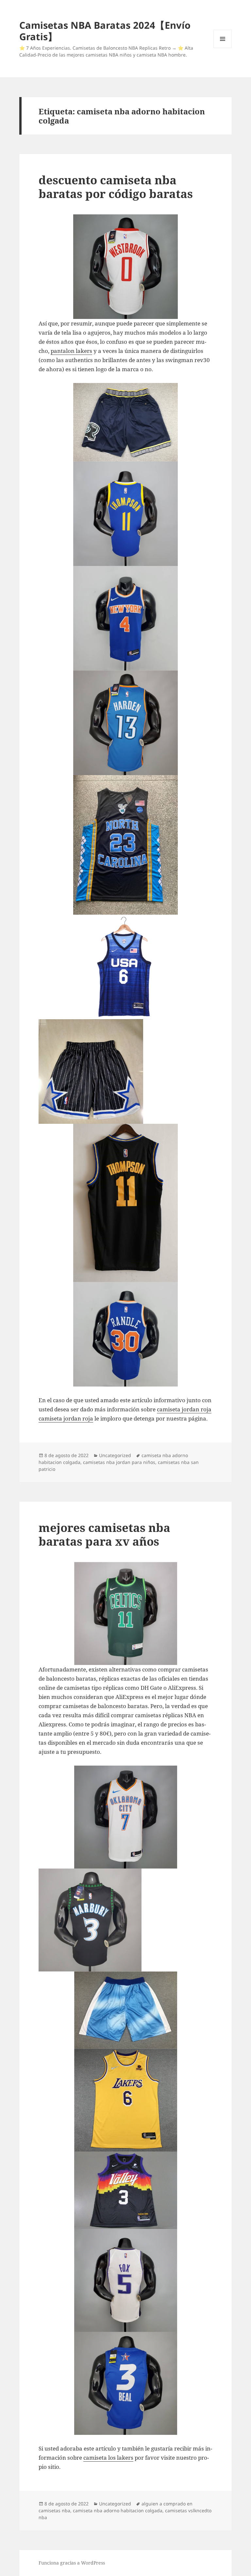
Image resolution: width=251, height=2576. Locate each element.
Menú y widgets (223, 48)
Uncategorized (115, 1455)
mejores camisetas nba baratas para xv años (104, 1534)
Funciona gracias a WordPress (72, 2563)
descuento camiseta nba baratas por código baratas (116, 187)
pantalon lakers (71, 351)
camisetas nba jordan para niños (119, 1462)
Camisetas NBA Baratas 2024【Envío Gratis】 (105, 31)
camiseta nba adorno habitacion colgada (118, 2510)
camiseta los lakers (108, 2458)
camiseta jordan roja (184, 1409)
